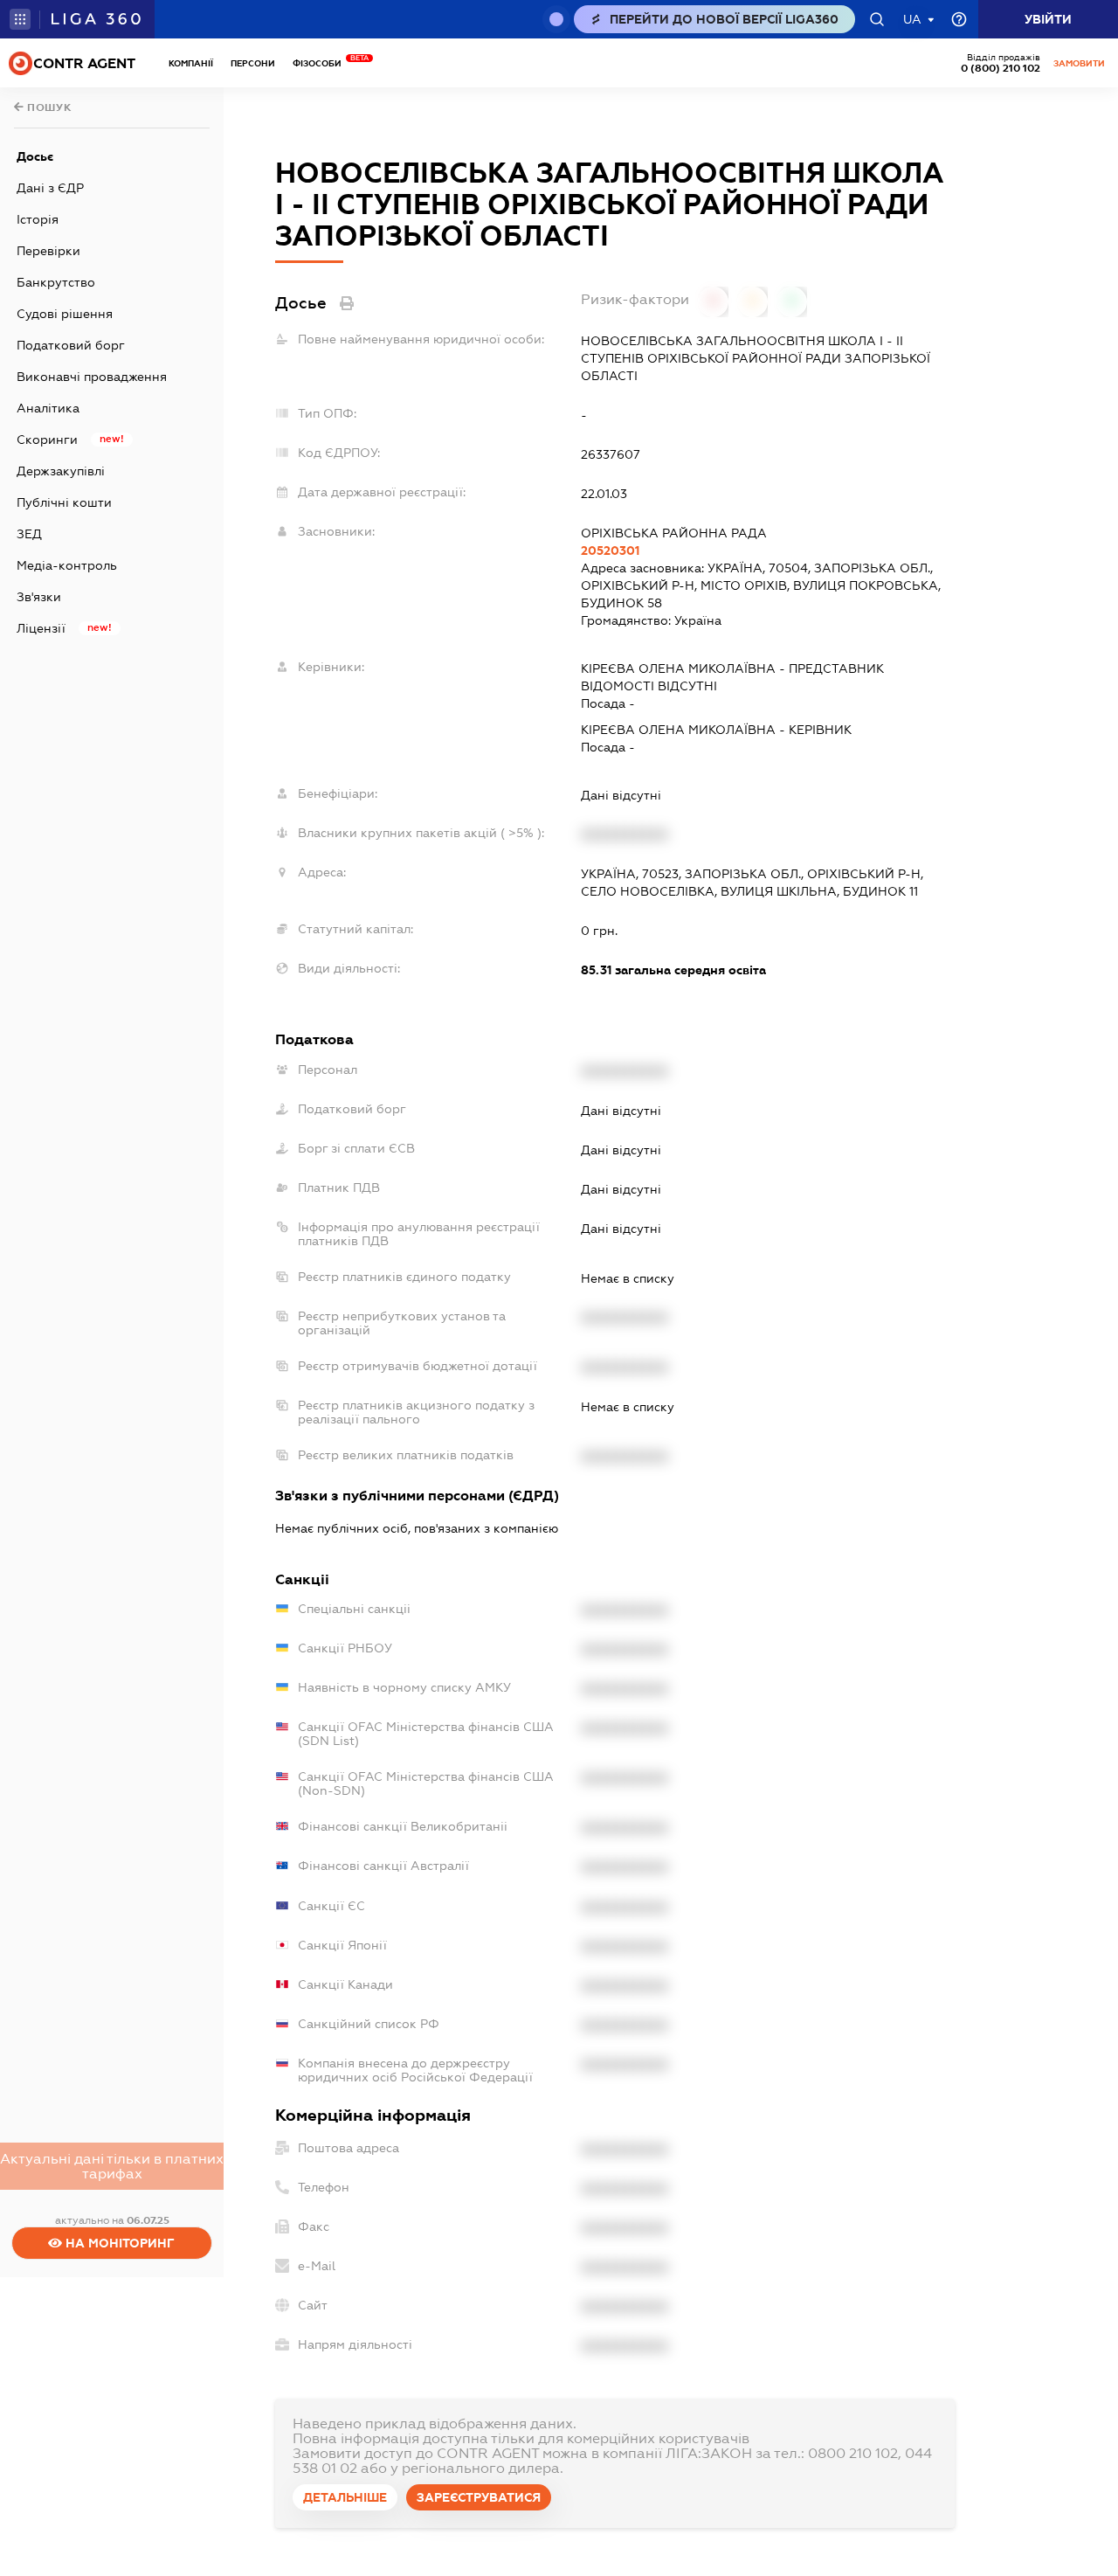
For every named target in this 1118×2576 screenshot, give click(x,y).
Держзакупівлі (61, 471)
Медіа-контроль (67, 565)
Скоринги (47, 440)
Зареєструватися (479, 2497)
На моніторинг (118, 2243)
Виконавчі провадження (92, 377)
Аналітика (48, 408)
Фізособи (321, 63)
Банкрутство (56, 282)
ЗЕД (29, 534)
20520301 (610, 551)
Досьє (35, 156)
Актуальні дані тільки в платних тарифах (112, 2166)
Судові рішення (65, 314)
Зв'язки (39, 597)
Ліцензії (41, 628)
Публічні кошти (64, 502)
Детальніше (345, 2497)
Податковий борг (71, 345)
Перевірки (48, 251)
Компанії (191, 63)
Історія (38, 219)
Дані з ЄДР (50, 188)
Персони (253, 63)
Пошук (48, 107)
